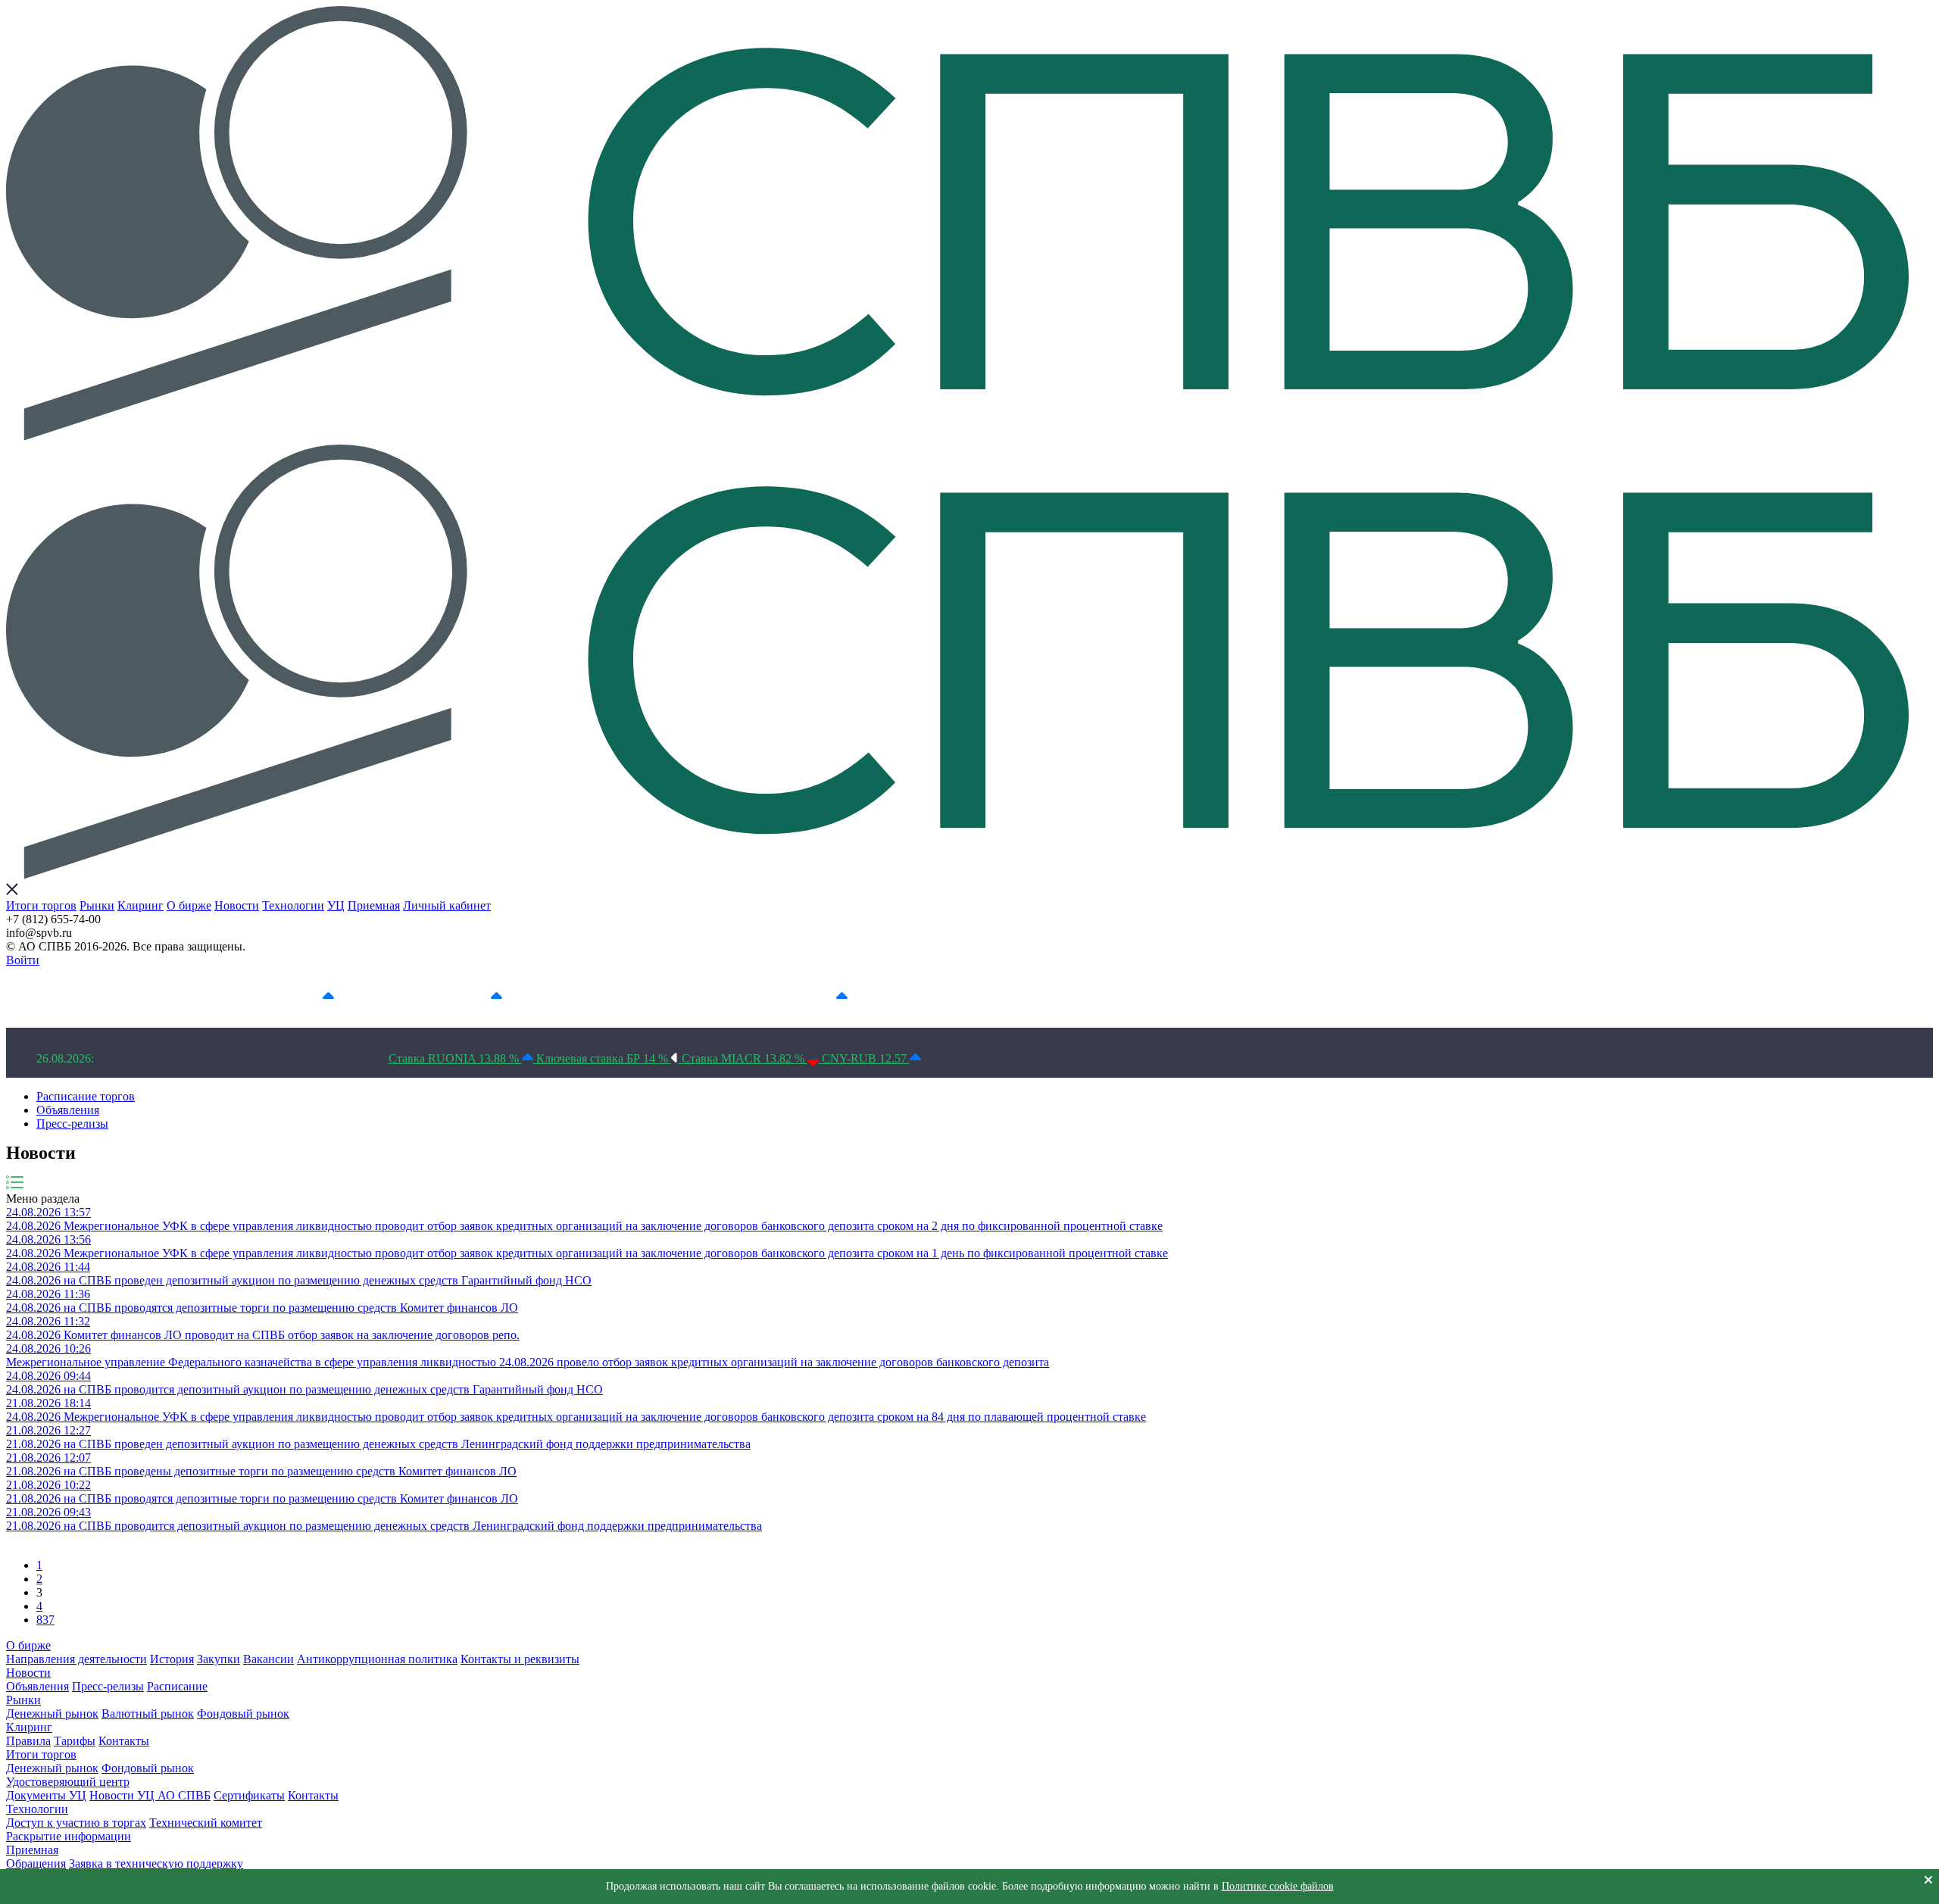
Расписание (177, 1686)
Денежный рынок (52, 1714)
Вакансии (269, 1659)
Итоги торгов (41, 905)
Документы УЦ (46, 1795)
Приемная (374, 905)
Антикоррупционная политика (377, 1659)
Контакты (124, 1741)
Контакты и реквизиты (520, 1659)
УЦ (336, 905)
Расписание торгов (86, 1096)
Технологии (293, 905)
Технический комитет (206, 1823)
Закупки (219, 1659)
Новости (237, 905)
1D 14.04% (292, 997)
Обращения (36, 1863)
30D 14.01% (803, 997)
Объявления (68, 1110)
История (172, 1659)
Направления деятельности (76, 1659)
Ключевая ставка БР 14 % (604, 1058)
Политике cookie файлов (1278, 1886)
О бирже (189, 905)
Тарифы (75, 1741)
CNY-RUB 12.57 (866, 1058)
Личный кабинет (447, 905)
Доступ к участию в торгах (76, 1823)
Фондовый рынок (243, 1714)
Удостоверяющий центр (68, 1782)
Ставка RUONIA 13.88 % (455, 1058)
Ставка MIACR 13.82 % (745, 1058)
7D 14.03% (461, 997)
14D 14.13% (632, 997)
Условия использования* (1005, 997)
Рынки (97, 905)
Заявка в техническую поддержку (156, 1863)
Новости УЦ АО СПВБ (150, 1795)
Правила (28, 1741)
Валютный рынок (148, 1714)
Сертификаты (249, 1795)
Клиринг (141, 905)
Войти (23, 960)
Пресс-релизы (72, 1124)
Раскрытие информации (69, 1836)
